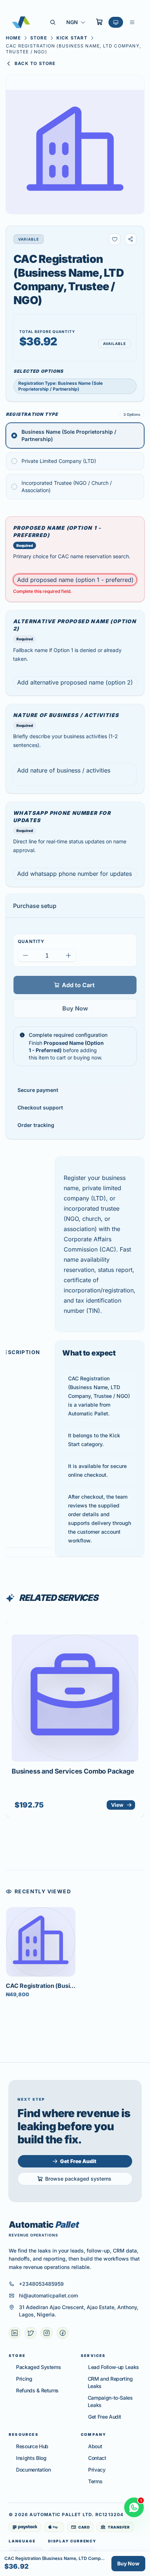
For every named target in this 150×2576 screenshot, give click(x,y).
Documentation (33, 2470)
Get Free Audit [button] (78, 2161)
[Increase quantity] (68, 955)
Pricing (24, 2379)
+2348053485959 (41, 2284)
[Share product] (131, 239)
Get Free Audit (105, 2417)
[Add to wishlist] (115, 239)
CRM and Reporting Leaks (110, 2382)
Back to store (35, 63)
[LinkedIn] (15, 2333)
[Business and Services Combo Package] (75, 1698)
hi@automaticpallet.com (48, 2295)
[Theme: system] (116, 22)
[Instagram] (47, 2333)
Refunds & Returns (37, 2390)
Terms (95, 2481)
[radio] (75, 436)
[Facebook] (63, 2333)
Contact (97, 2458)
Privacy (97, 2470)
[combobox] (76, 22)
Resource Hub (32, 2446)
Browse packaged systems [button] (78, 2179)
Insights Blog (31, 2458)
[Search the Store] (53, 22)
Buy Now (75, 1008)
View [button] (117, 1805)
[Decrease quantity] (25, 955)
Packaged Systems (38, 2367)
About (95, 2446)
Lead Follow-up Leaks (114, 2367)
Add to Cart (78, 985)
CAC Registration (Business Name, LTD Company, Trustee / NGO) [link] (73, 49)
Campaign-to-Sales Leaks (110, 2401)
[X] (31, 2333)
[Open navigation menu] (132, 22)
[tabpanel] (100, 1357)
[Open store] (99, 22)
